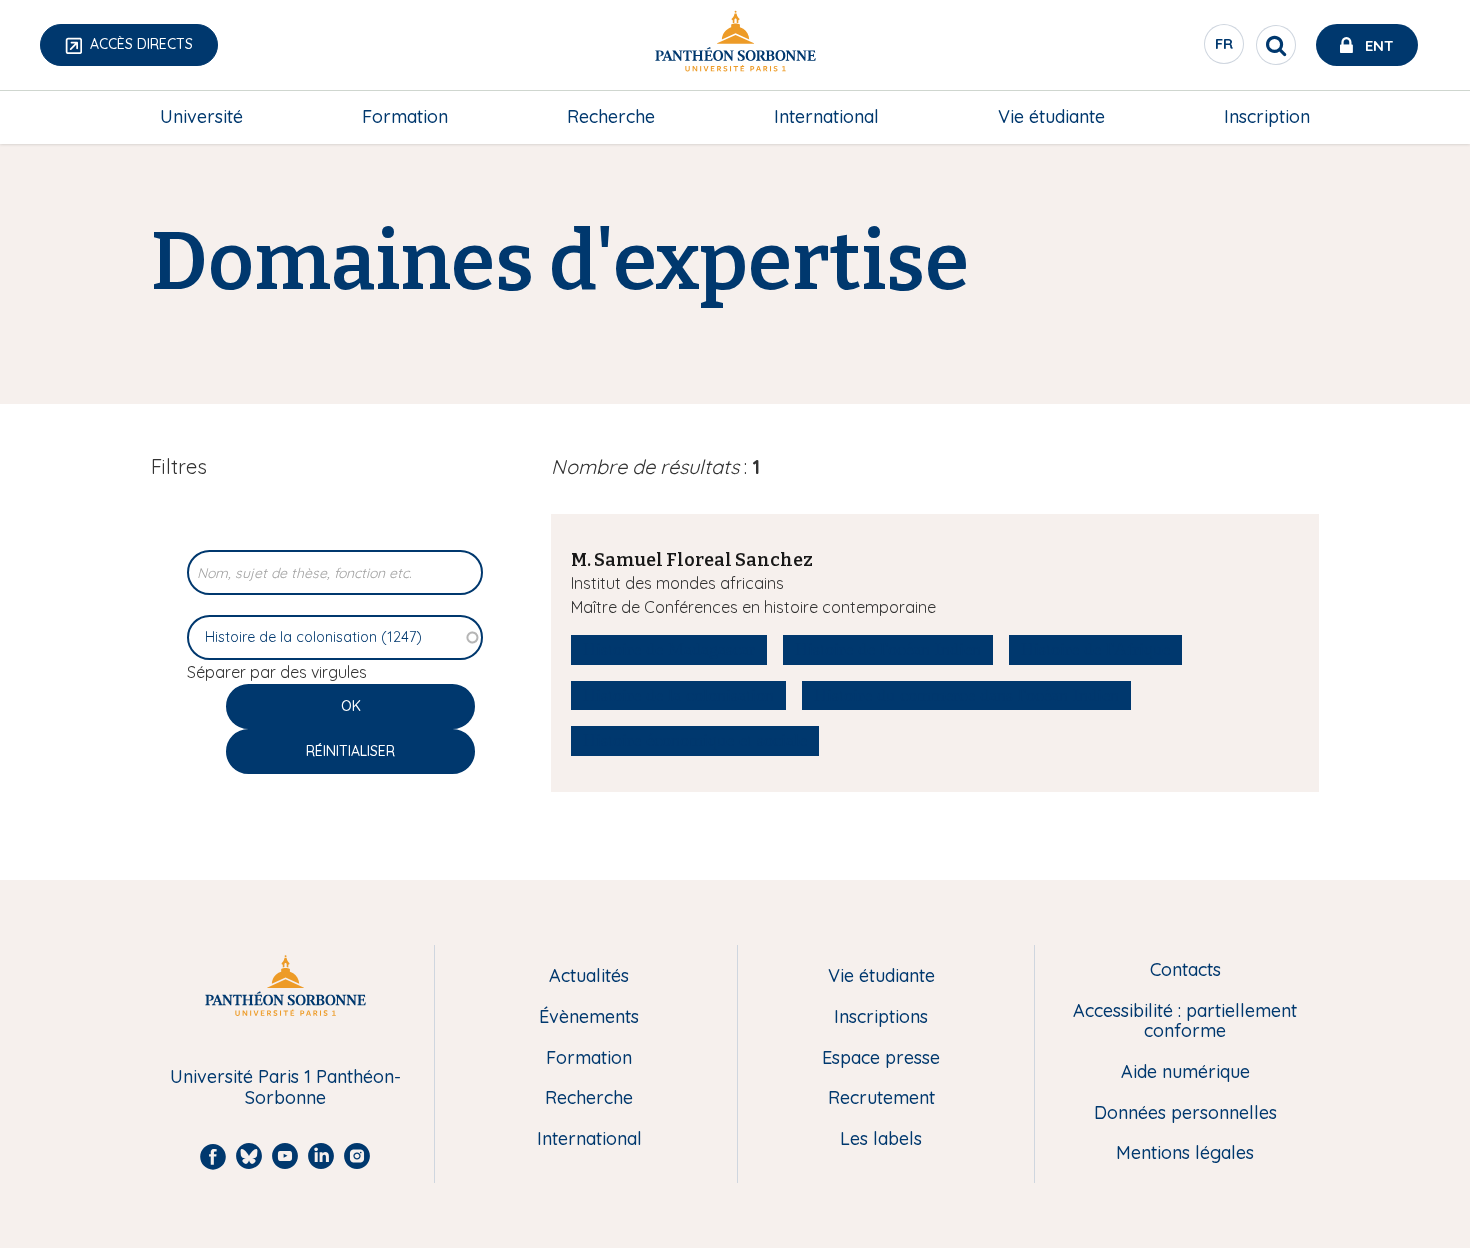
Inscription (1267, 116)
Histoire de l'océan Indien (888, 649)
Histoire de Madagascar (669, 649)
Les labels (881, 1139)
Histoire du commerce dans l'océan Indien (966, 695)
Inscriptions (881, 1017)
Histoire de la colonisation (678, 695)
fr (1225, 49)
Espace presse (881, 1058)
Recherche (611, 116)
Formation (405, 116)
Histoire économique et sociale (695, 740)
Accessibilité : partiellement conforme (1185, 1021)
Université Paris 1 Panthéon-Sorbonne (285, 1087)
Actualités (589, 976)
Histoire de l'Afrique (1095, 649)
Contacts (1185, 970)
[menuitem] (201, 117)
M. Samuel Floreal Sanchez (692, 560)
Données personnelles (1185, 1113)
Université (201, 116)
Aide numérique (1185, 1072)
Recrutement (881, 1098)
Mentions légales (1185, 1153)
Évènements (589, 1017)
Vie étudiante (1051, 116)
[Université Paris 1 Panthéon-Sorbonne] (735, 45)
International (826, 116)
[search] (1276, 45)
